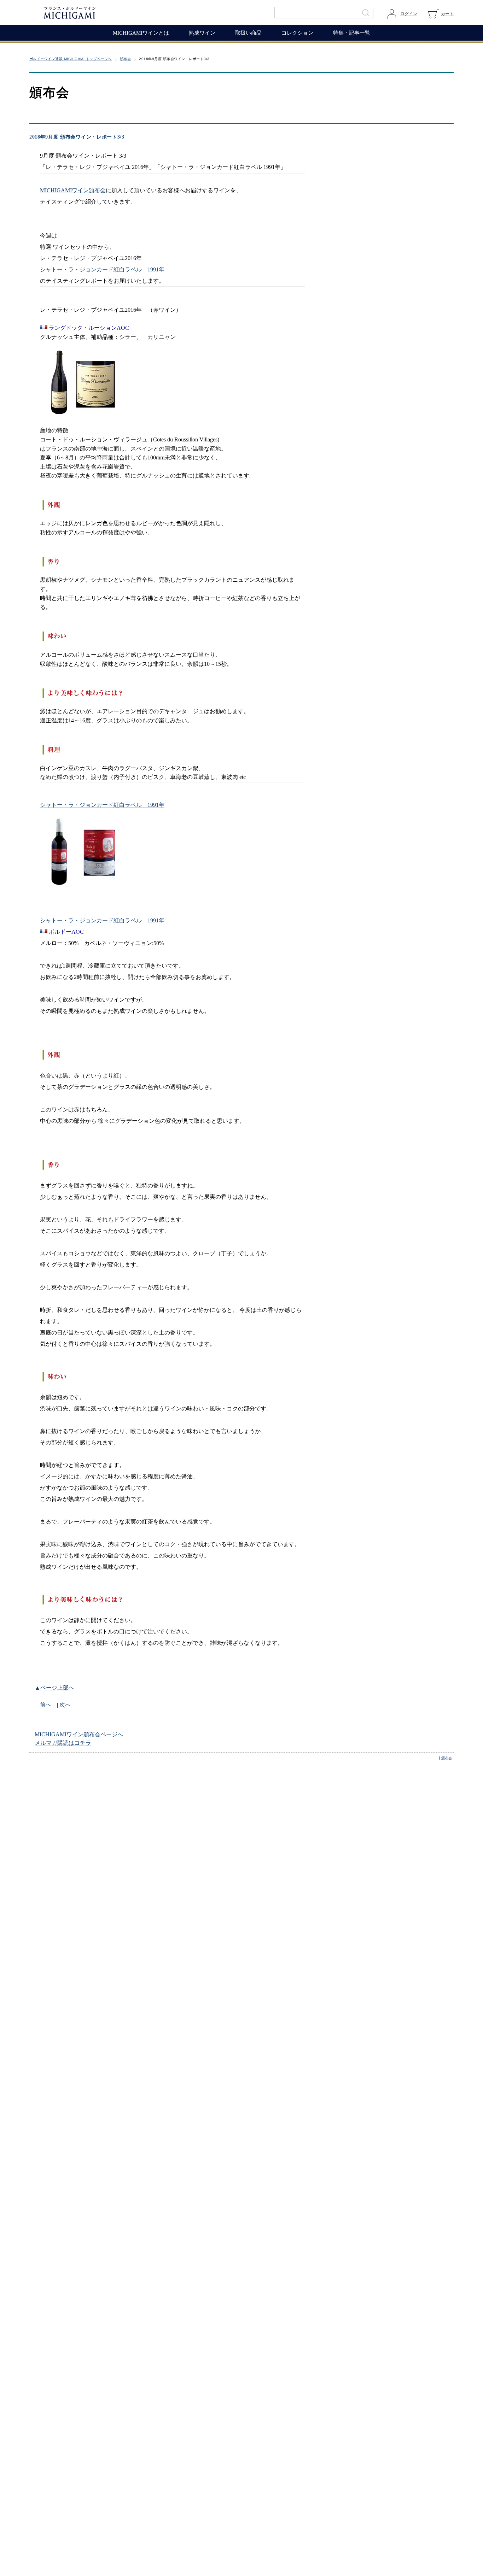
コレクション (297, 33)
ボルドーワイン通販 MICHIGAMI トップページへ (71, 59)
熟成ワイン (202, 33)
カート (447, 14)
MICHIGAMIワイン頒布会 (73, 190)
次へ (65, 1705)
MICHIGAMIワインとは (141, 33)
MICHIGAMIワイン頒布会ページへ (79, 1734)
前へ (46, 1705)
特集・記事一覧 (352, 33)
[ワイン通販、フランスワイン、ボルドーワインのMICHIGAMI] (93, 13)
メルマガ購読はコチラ (63, 1743)
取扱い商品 (248, 33)
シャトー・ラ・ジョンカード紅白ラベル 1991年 (102, 269)
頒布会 (125, 59)
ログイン (409, 14)
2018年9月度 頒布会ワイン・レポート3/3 (77, 137)
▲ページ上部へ (54, 1688)
